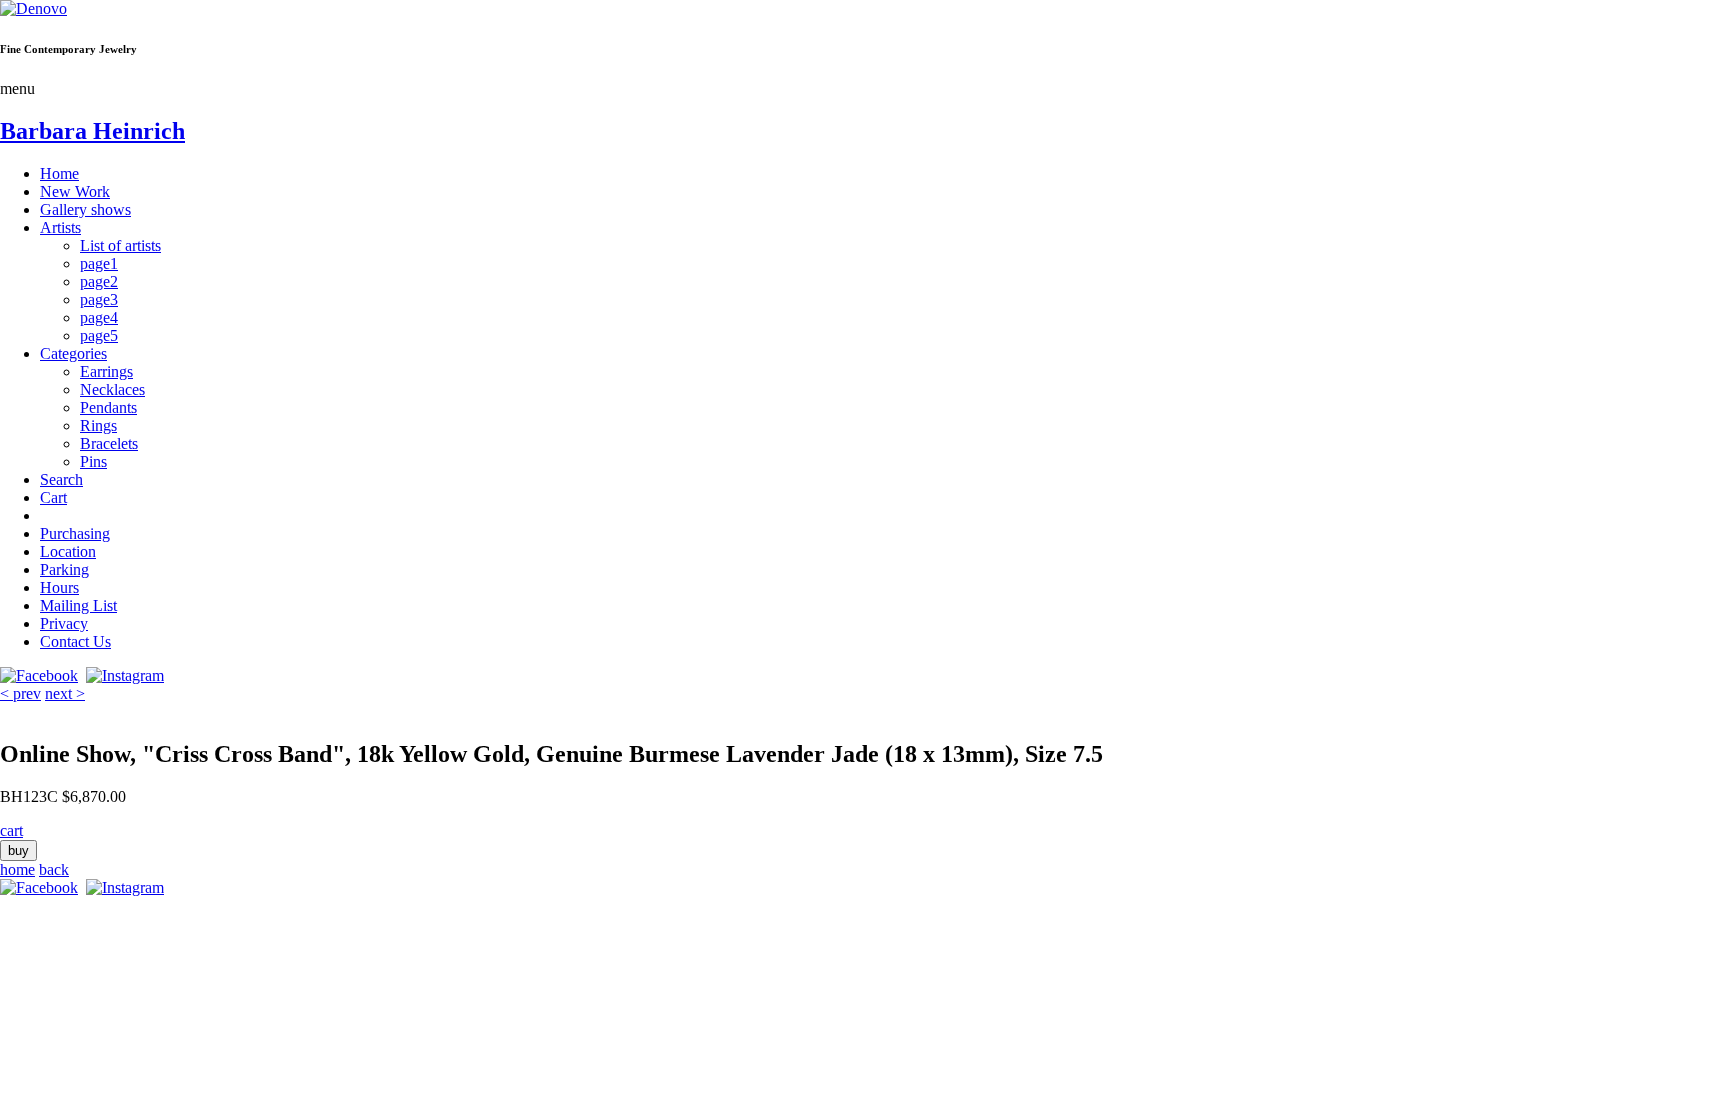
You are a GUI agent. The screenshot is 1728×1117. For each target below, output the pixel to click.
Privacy (64, 623)
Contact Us (75, 641)
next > (65, 693)
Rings (98, 425)
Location (68, 551)
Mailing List (78, 605)
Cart (53, 497)
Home (59, 173)
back (54, 869)
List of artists (120, 245)
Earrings (106, 371)
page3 (99, 299)
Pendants (108, 407)
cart (11, 830)
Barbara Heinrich (92, 131)
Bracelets (109, 443)
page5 (99, 335)
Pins (93, 461)
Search (61, 479)
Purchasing (75, 533)
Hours (59, 587)
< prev (20, 693)
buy (18, 850)
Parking (64, 569)
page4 (99, 317)
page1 (99, 263)
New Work (75, 191)
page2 (99, 281)
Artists (60, 227)
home (17, 869)
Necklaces (112, 389)
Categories (73, 353)
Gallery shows (85, 209)
